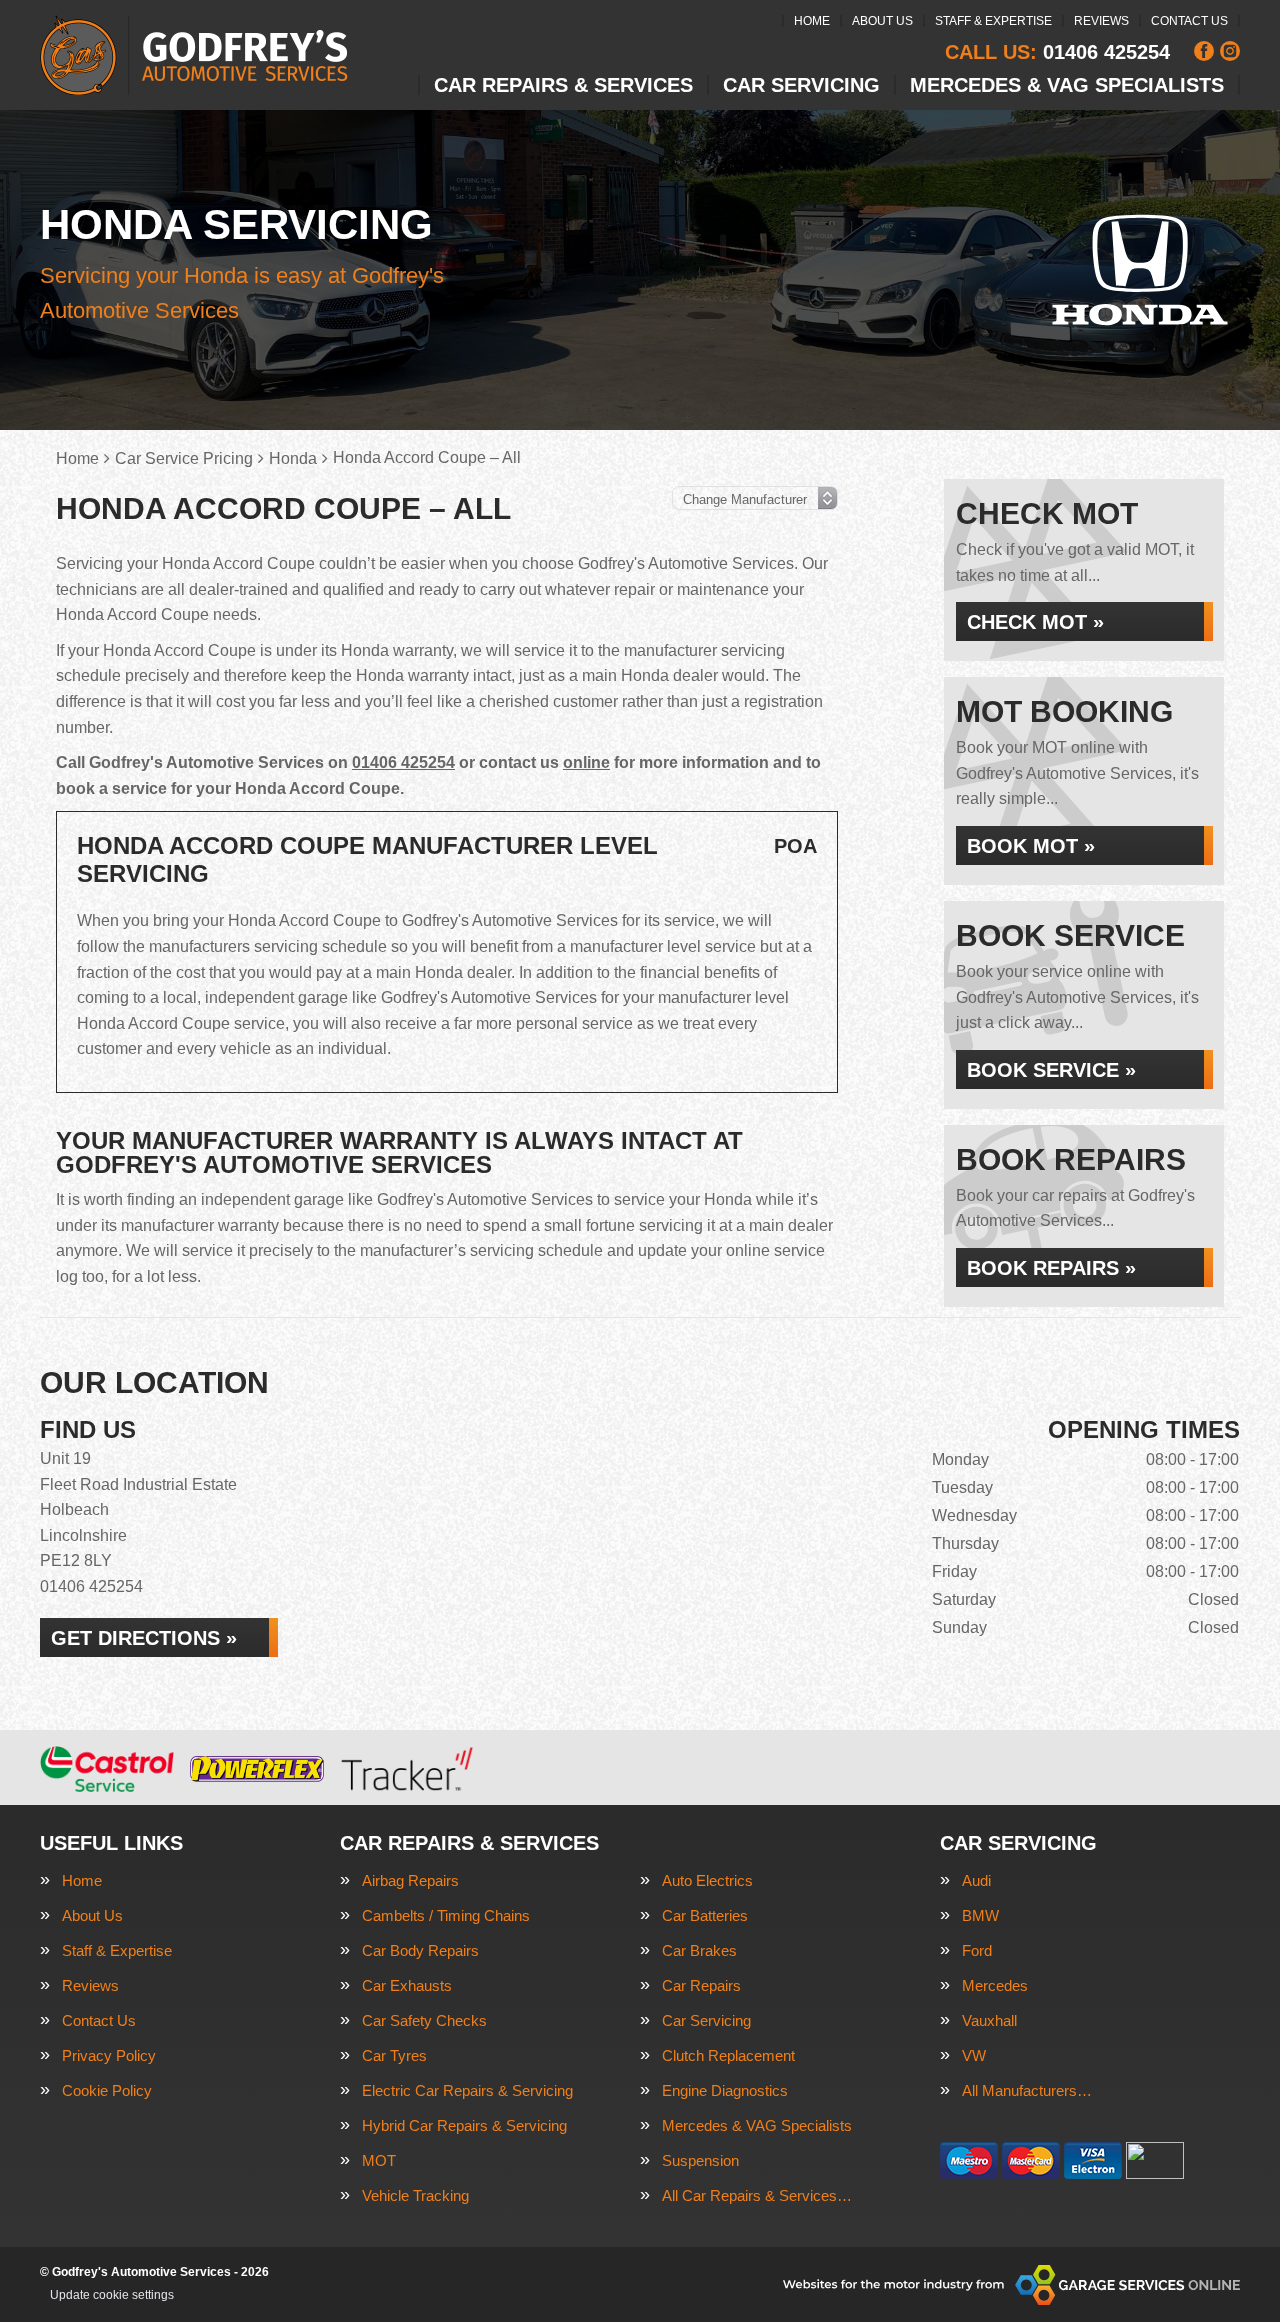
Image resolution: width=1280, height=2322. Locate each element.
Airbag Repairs (410, 1880)
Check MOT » (1035, 622)
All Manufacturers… (1027, 2090)
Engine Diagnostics (725, 2090)
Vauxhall (989, 2020)
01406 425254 (1057, 52)
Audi (976, 1880)
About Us (882, 21)
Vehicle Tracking (415, 2195)
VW (974, 2055)
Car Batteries (705, 1915)
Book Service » (1051, 1070)
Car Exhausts (407, 1985)
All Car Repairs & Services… (757, 2195)
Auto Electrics (707, 1880)
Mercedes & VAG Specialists (1067, 85)
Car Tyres (394, 2055)
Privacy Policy (109, 2055)
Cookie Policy (107, 2090)
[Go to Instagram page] (1230, 51)
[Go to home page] (194, 55)
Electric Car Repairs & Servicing (467, 2090)
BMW (980, 1915)
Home (812, 21)
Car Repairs (701, 1985)
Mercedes (995, 1985)
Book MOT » (1031, 846)
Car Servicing (801, 85)
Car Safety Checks (424, 2020)
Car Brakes (699, 1950)
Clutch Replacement (728, 2055)
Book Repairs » (1051, 1268)
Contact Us (1189, 21)
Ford (977, 1950)
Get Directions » (144, 1638)
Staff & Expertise (993, 21)
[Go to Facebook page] (1204, 51)
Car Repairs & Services (563, 85)
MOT (379, 2160)
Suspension (700, 2160)
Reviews (1101, 21)
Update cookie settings (112, 2295)
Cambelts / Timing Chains (446, 1915)
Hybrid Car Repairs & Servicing (464, 2125)
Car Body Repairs (420, 1950)
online (586, 762)
